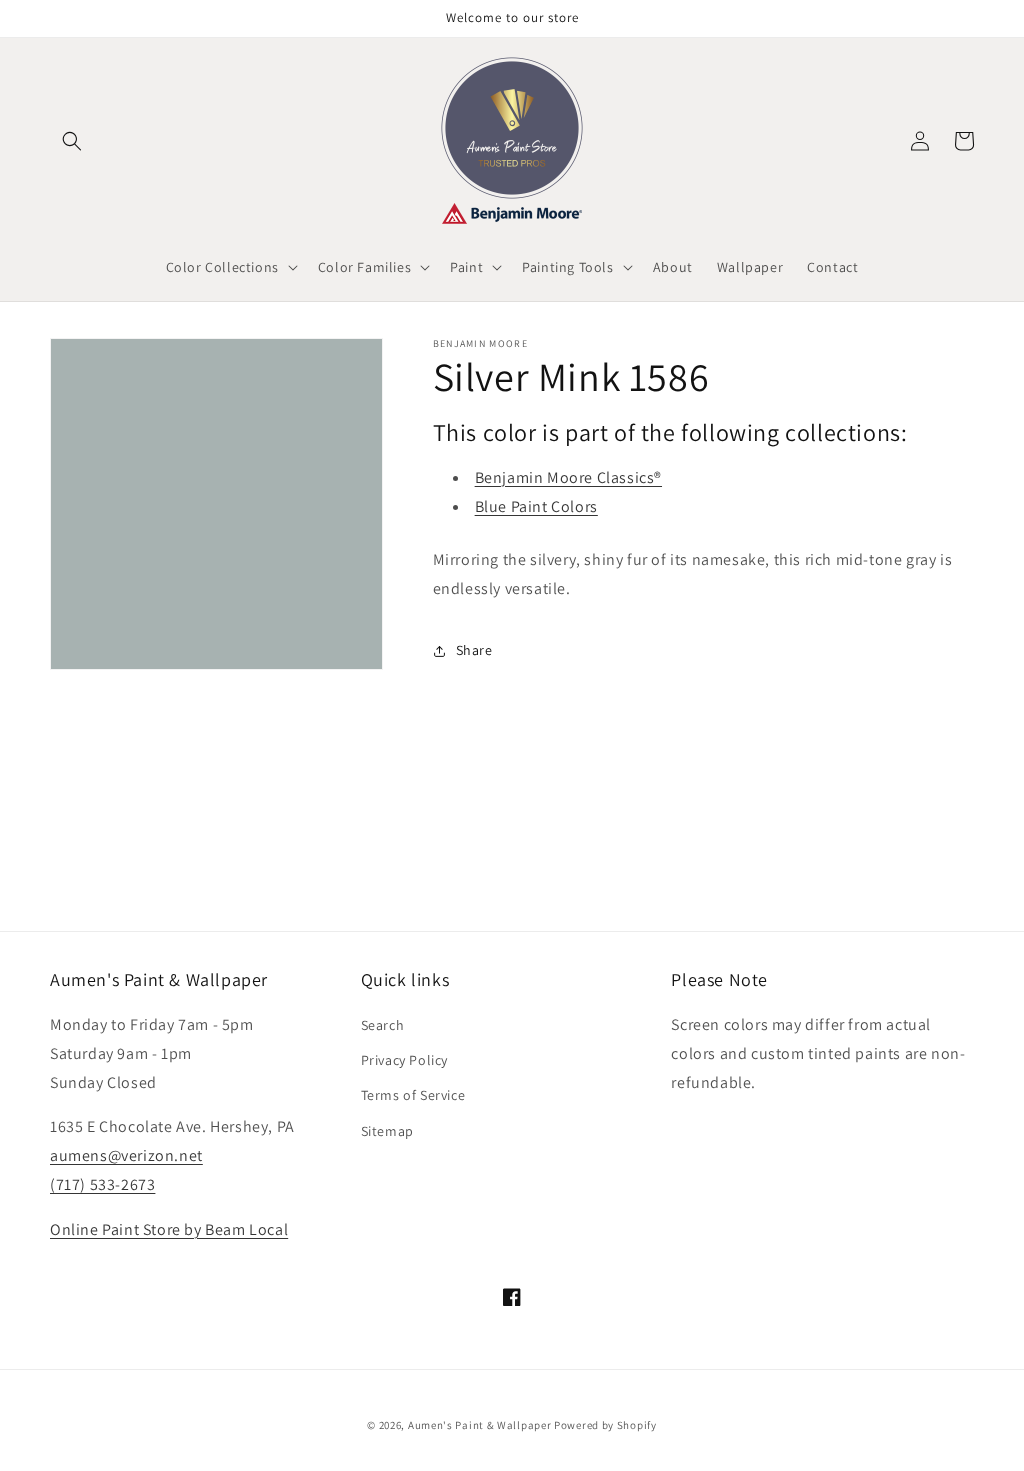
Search (383, 1025)
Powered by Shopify (605, 1425)
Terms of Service (413, 1095)
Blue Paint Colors (536, 506)
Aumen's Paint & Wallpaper (480, 1425)
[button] (72, 141)
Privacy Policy (404, 1060)
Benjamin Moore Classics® (568, 477)
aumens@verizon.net (126, 1155)
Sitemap (387, 1131)
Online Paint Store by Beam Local (169, 1229)
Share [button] (474, 650)
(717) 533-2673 (102, 1184)
